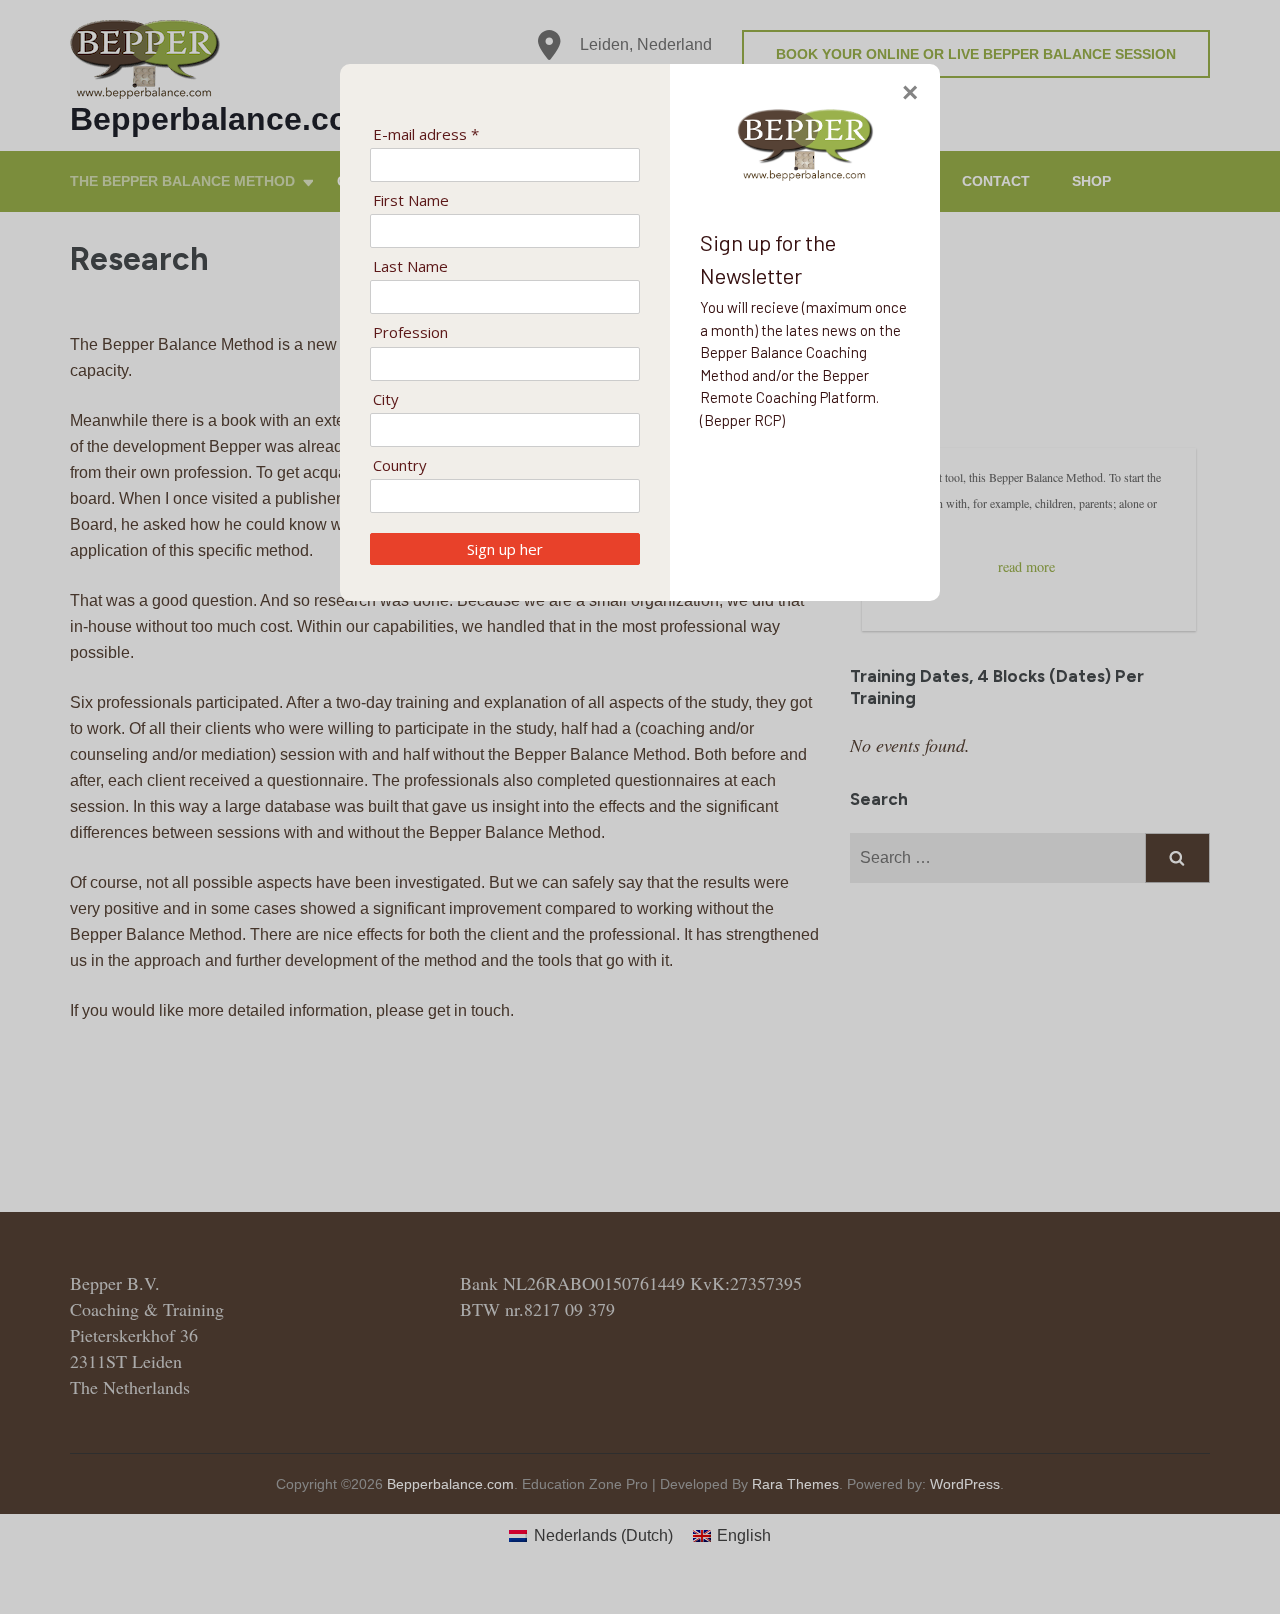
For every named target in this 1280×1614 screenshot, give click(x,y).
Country (400, 465)
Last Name (410, 266)
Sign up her (505, 549)
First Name (411, 200)
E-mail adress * (426, 134)
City (386, 399)
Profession (410, 332)
